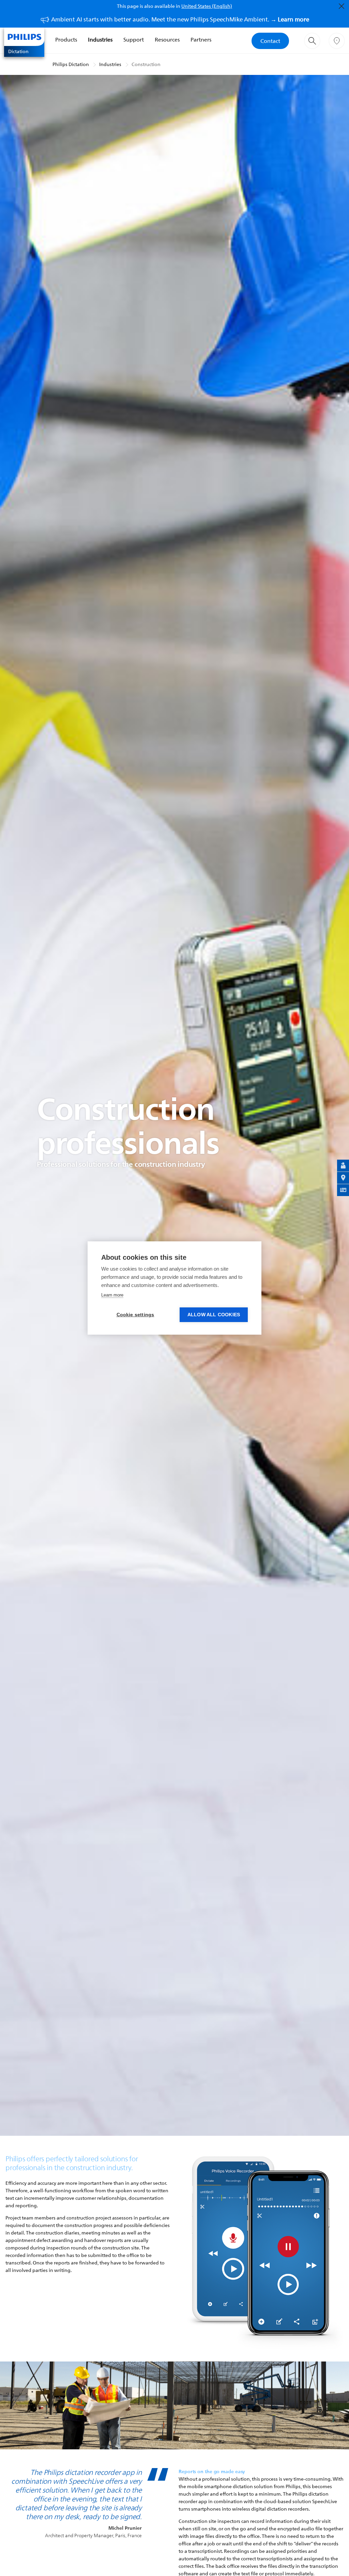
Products (66, 39)
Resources (167, 39)
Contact (270, 41)
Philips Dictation (71, 64)
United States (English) (207, 6)
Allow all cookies (214, 1315)
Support (134, 39)
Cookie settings (135, 1315)
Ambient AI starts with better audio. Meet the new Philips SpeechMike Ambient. (180, 19)
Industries (100, 39)
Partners (201, 39)
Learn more (112, 1295)
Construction (146, 64)
